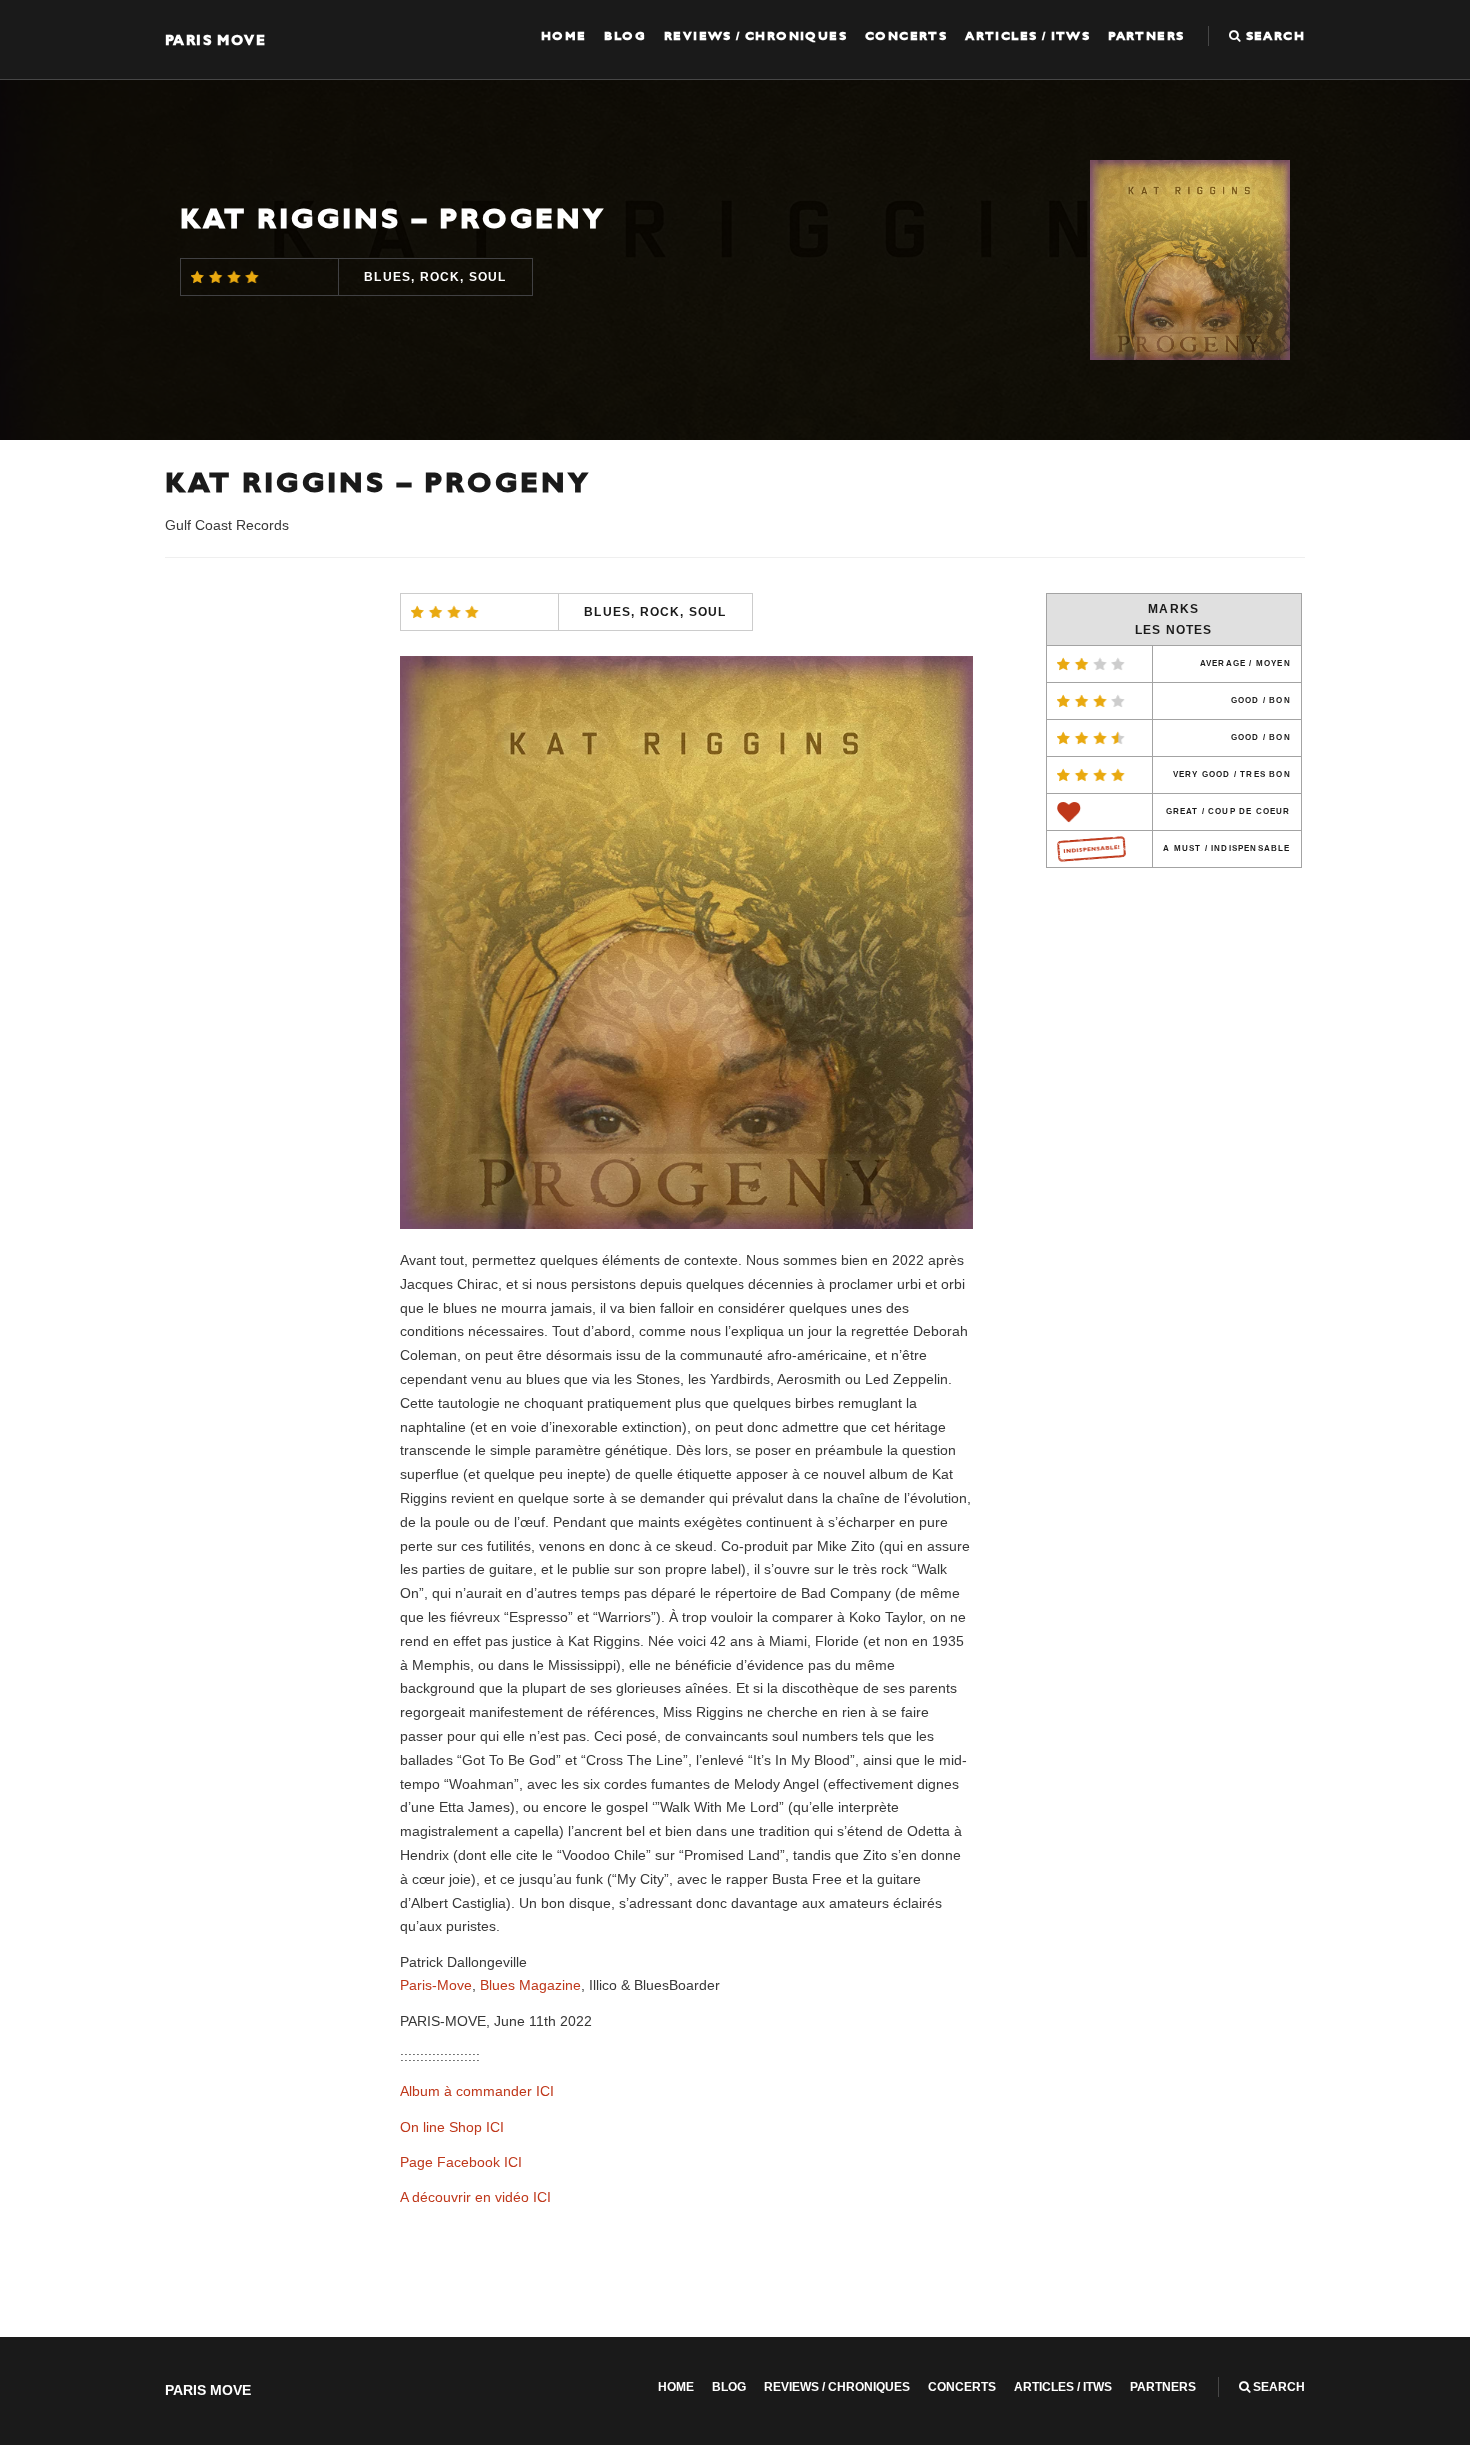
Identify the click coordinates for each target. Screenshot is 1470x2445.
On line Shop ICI (452, 2127)
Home (564, 36)
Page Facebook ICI (461, 2162)
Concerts (906, 36)
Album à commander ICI (477, 2091)
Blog (625, 36)
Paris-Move (436, 1985)
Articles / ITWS (1027, 36)
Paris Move (215, 39)
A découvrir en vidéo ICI (475, 2197)
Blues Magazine (530, 1985)
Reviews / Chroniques (755, 36)
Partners (1146, 36)
